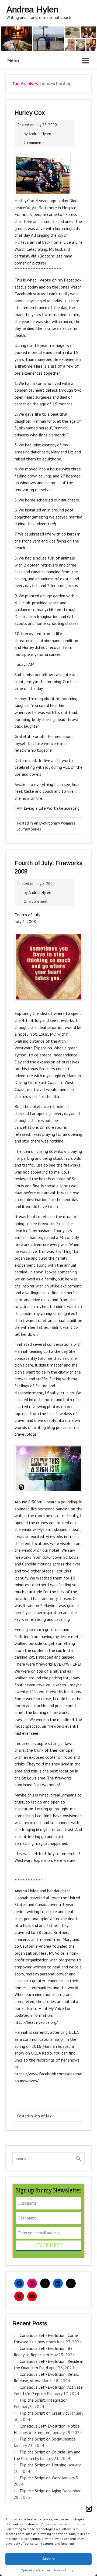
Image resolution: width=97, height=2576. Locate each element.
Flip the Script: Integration (44, 2400)
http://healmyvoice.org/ (36, 2022)
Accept (48, 2559)
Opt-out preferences (36, 2570)
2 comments (34, 143)
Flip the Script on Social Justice (48, 2439)
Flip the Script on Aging (40, 2491)
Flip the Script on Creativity (44, 2413)
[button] (89, 2509)
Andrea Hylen (40, 134)
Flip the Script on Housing (43, 2465)
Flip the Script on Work (40, 2478)
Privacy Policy (63, 2570)
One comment (36, 901)
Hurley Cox (30, 113)
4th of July (43, 2116)
